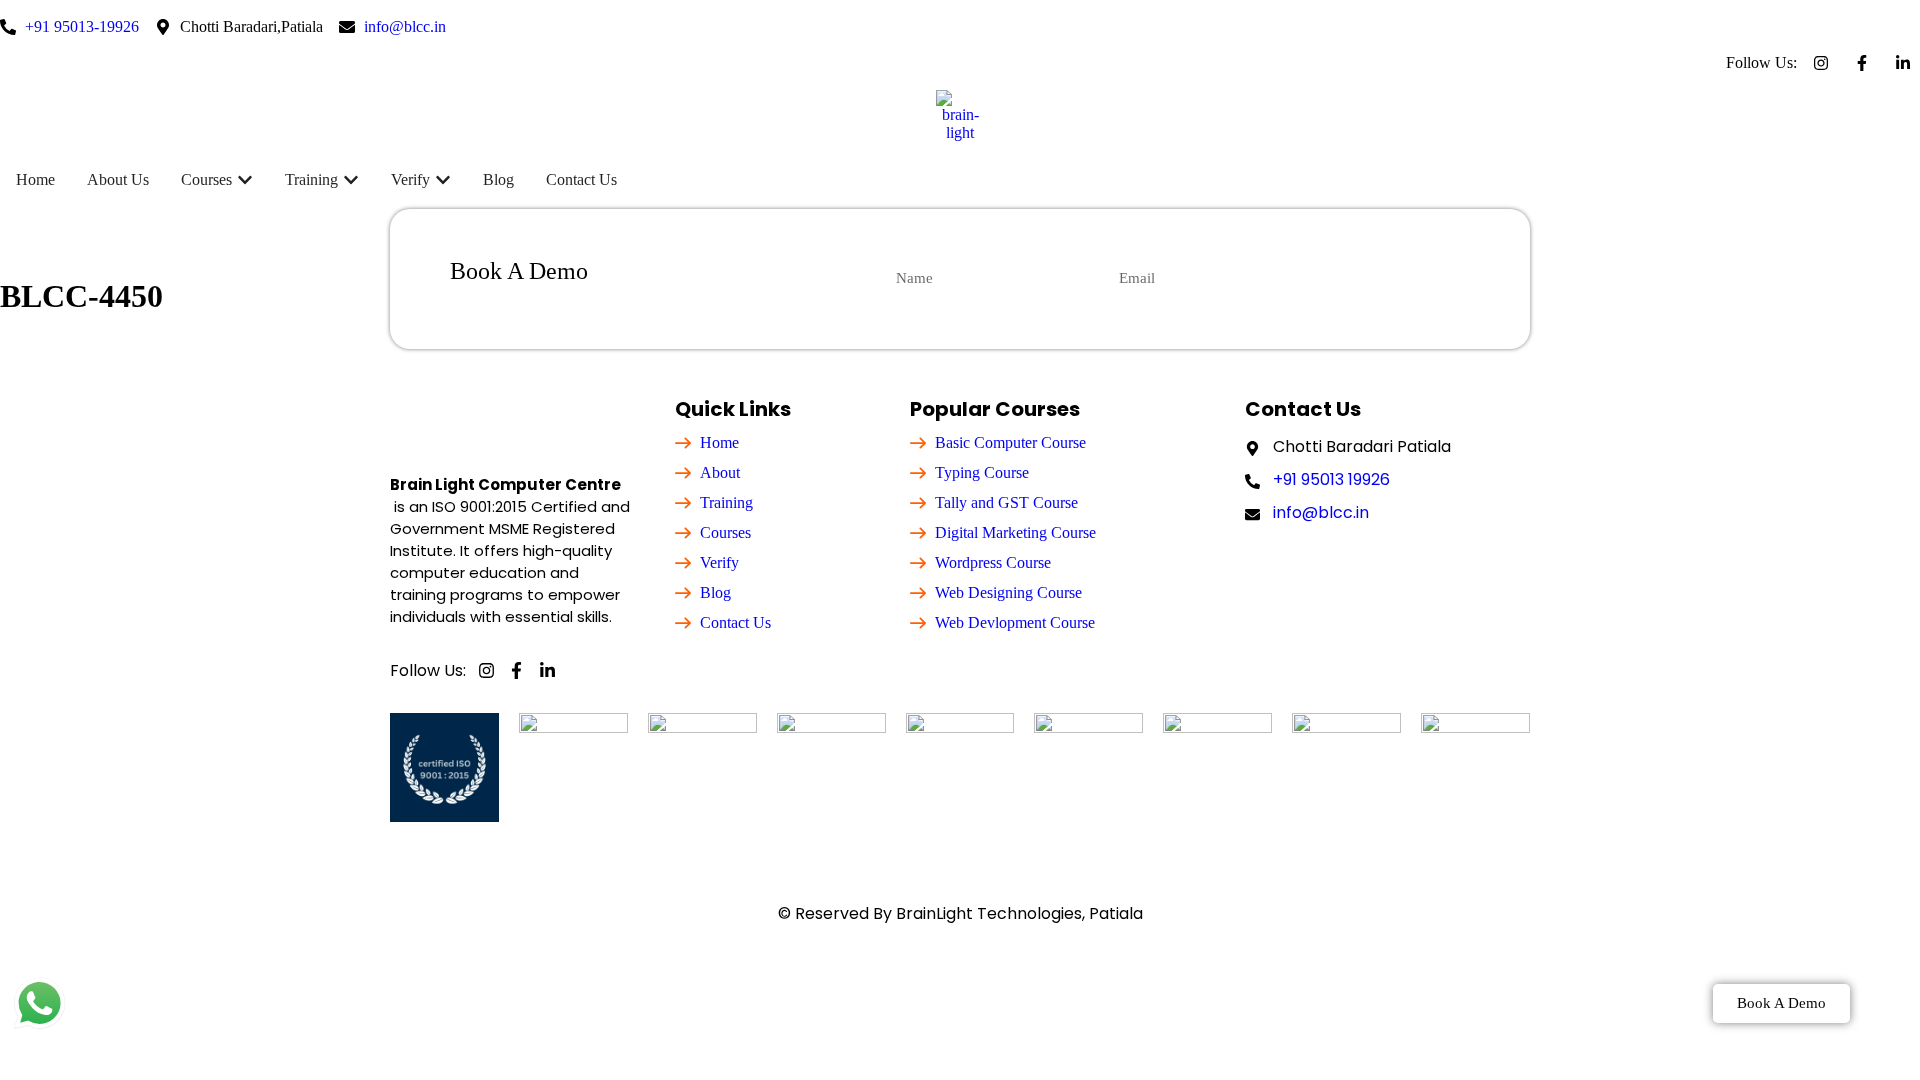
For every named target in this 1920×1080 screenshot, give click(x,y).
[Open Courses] (245, 180)
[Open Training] (351, 180)
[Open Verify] (443, 180)
